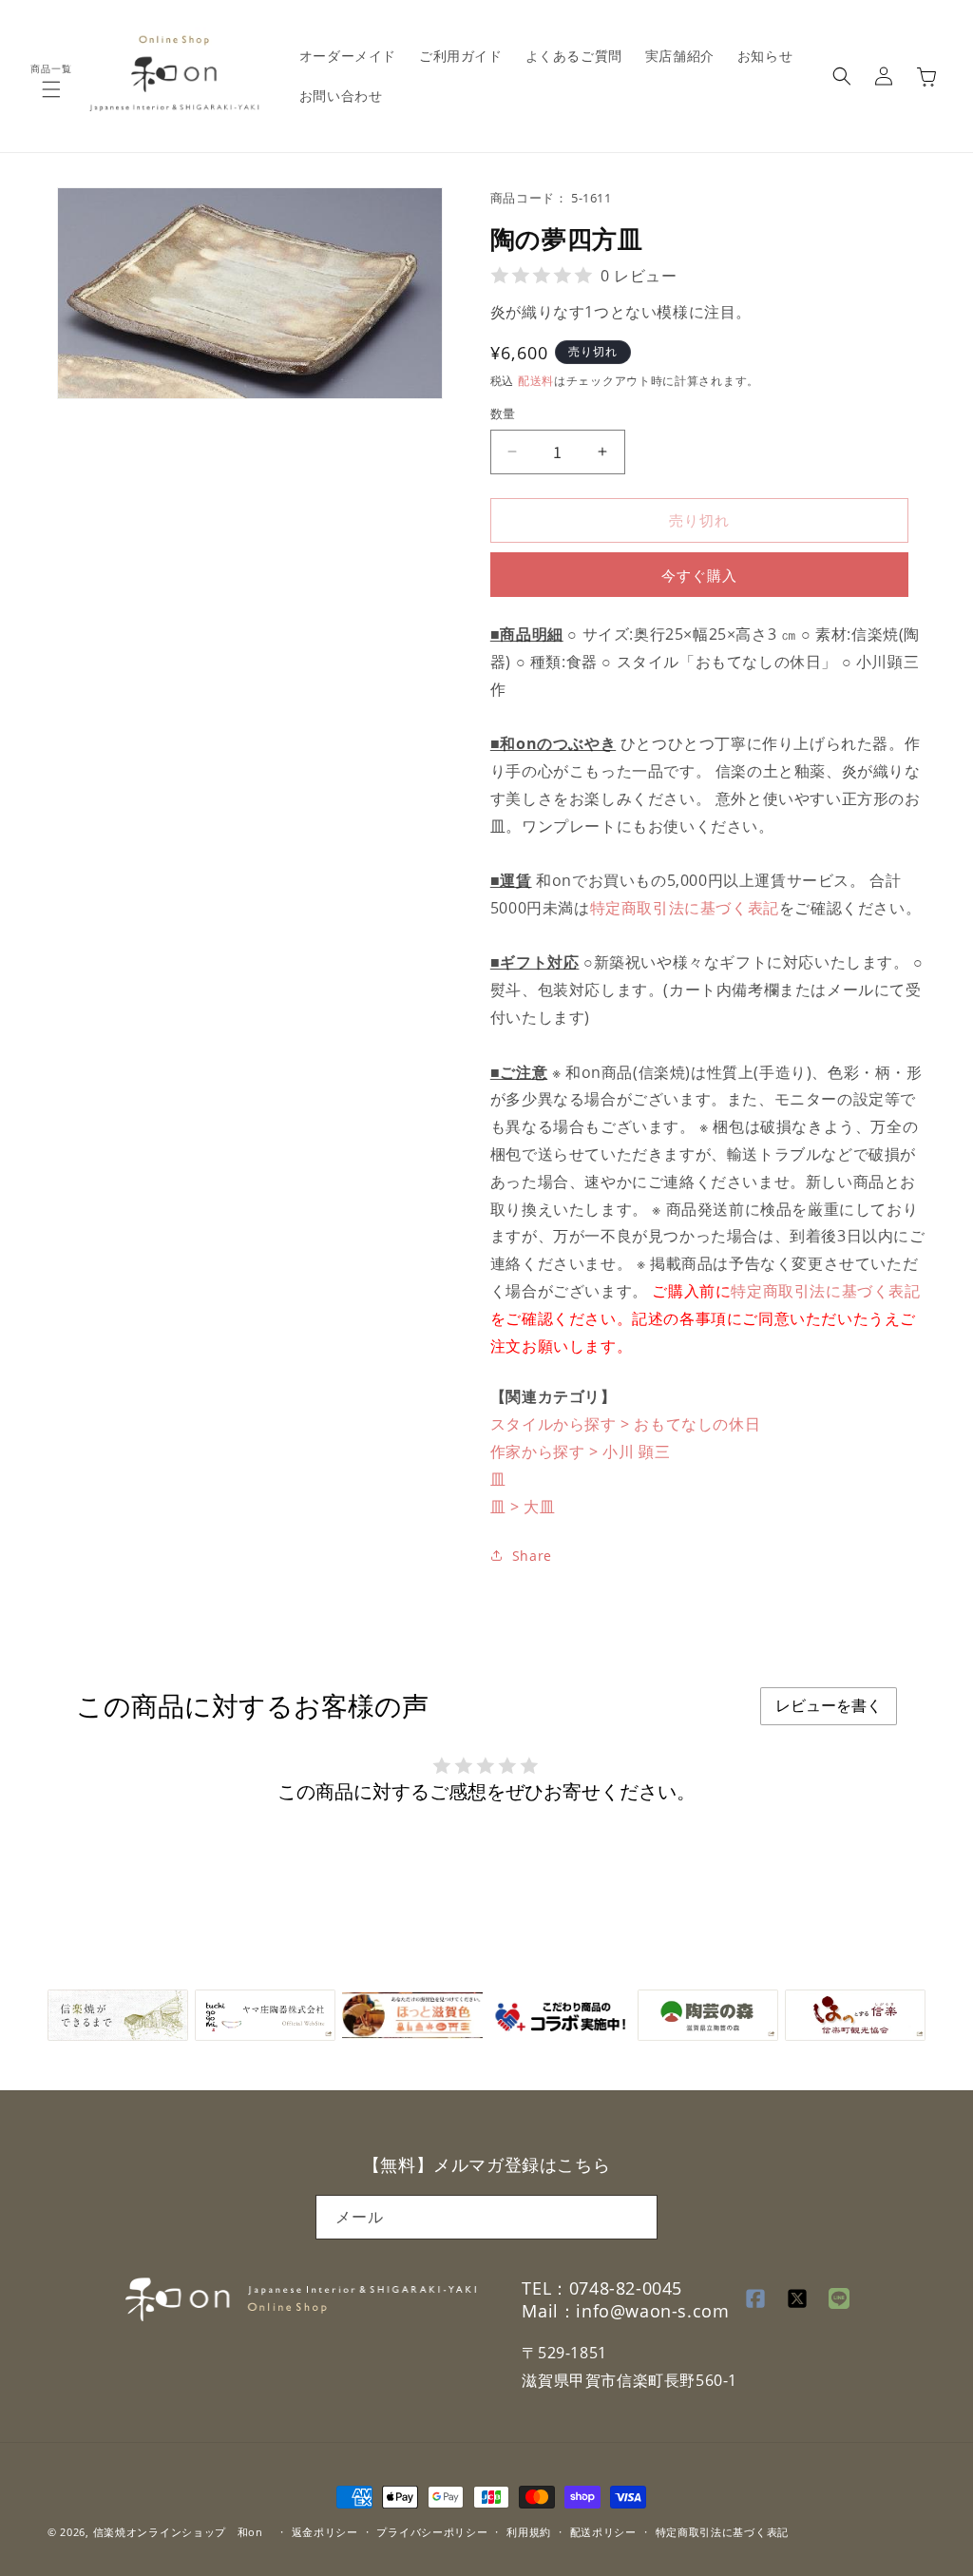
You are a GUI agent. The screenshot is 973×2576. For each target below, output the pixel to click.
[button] (51, 89)
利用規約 (529, 2532)
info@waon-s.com (652, 2311)
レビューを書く (829, 1706)
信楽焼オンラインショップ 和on (178, 2532)
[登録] (636, 2217)
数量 (503, 413)
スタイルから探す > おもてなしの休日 (625, 1424)
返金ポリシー (325, 2532)
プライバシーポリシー (432, 2532)
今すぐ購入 (699, 575)
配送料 (536, 381)
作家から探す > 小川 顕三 (580, 1451)
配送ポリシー (603, 2532)
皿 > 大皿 (523, 1507)
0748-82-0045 (626, 2288)
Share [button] (532, 1556)
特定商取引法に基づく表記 (685, 908)
